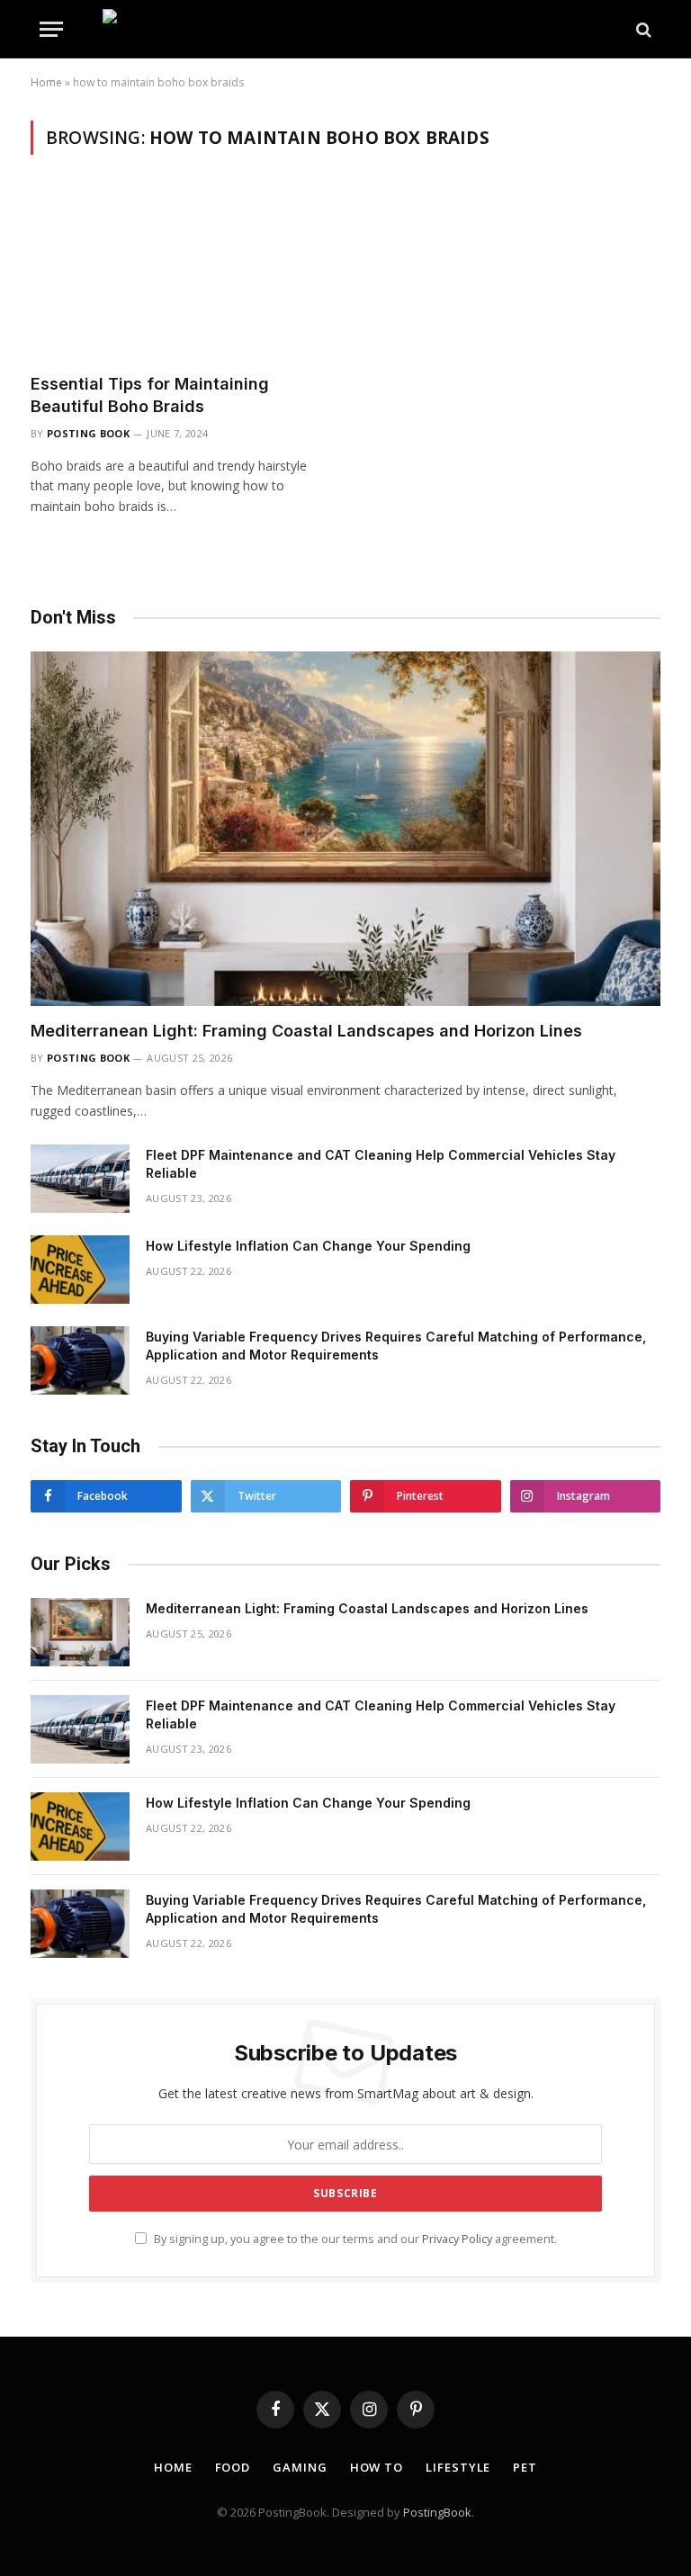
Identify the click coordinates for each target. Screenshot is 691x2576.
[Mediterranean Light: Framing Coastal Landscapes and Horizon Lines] (345, 829)
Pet (525, 2467)
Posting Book (88, 433)
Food (233, 2467)
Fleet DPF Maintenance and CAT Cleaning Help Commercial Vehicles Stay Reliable (381, 1164)
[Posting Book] (345, 29)
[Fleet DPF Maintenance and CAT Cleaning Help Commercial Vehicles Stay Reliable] (80, 1179)
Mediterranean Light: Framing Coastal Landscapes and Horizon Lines (306, 1031)
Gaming (300, 2467)
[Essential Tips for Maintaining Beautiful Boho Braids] (180, 275)
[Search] (642, 29)
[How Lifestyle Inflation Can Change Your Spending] (80, 1270)
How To (377, 2467)
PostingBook (437, 2512)
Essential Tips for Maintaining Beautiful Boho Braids (150, 395)
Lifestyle (458, 2467)
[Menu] (51, 29)
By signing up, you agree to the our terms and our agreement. (354, 2239)
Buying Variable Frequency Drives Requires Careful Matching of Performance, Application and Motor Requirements (396, 1346)
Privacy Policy (457, 2239)
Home (46, 82)
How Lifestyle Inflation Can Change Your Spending (308, 1246)
